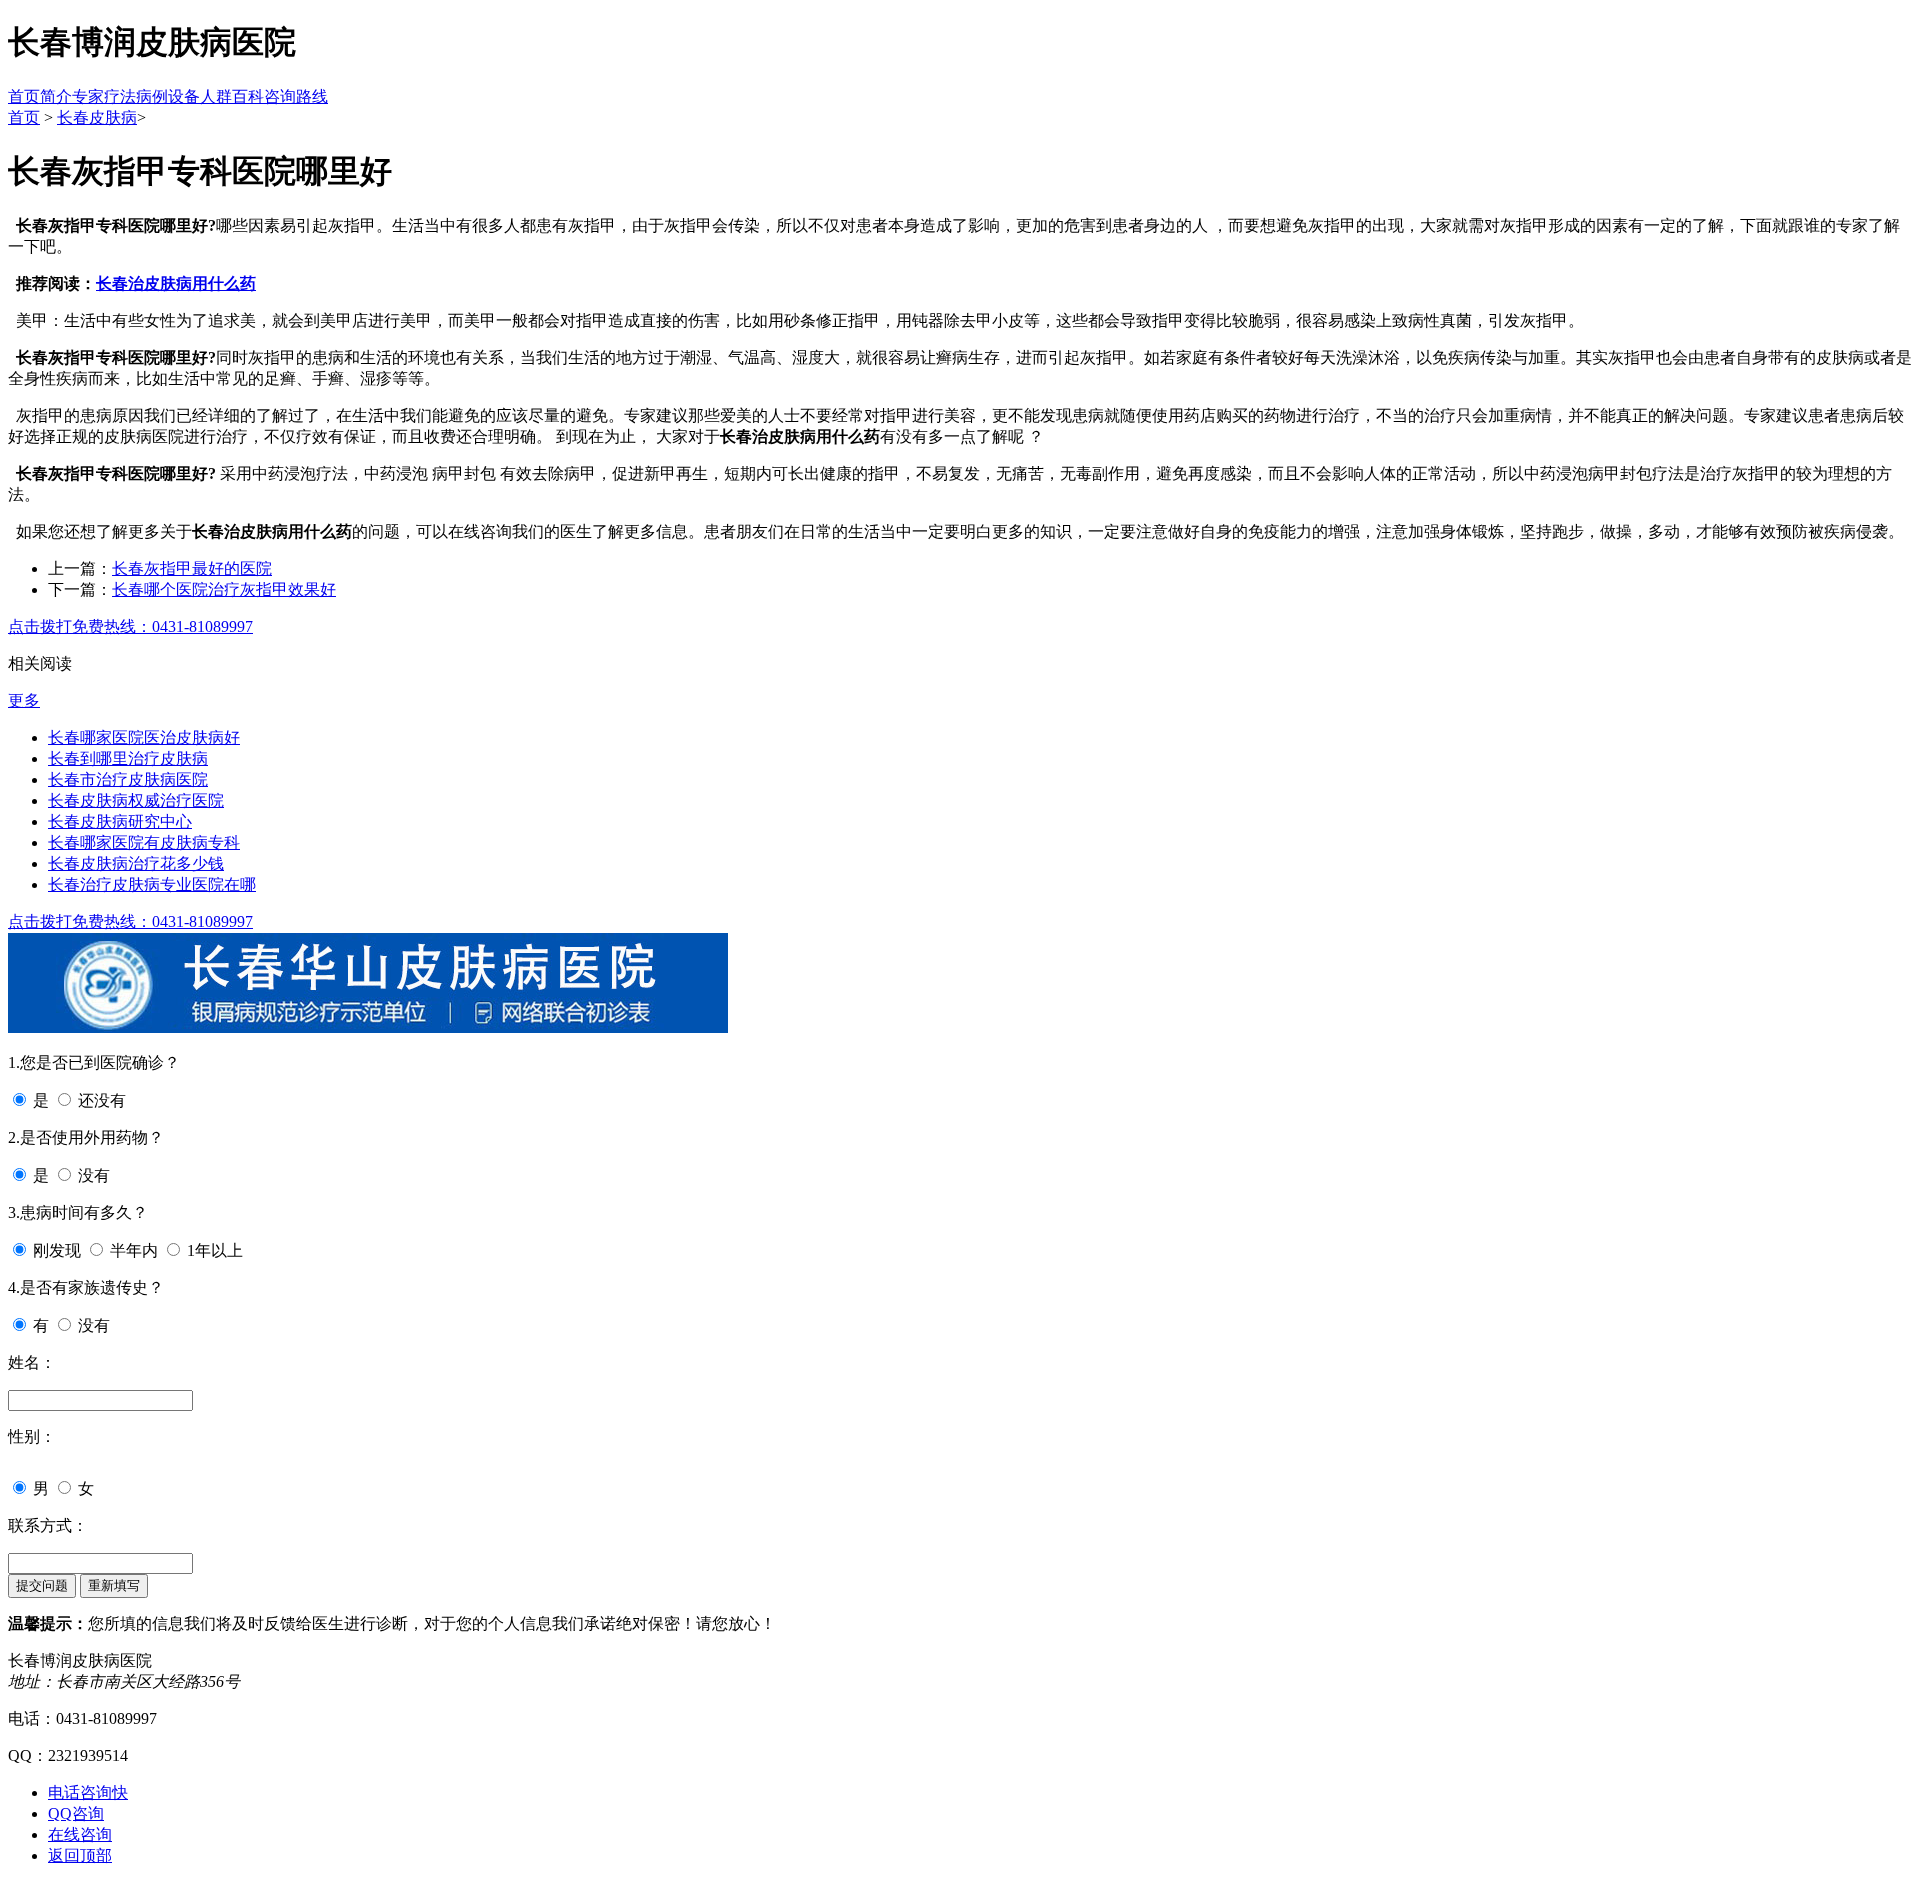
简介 (56, 96)
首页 (24, 96)
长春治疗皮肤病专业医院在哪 (152, 884)
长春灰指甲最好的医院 (192, 568)
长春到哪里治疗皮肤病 (128, 758)
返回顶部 (80, 1855)
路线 (312, 96)
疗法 (120, 96)
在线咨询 (80, 1834)
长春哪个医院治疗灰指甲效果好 (224, 589)
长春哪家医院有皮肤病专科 (144, 842)
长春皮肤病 (97, 117)
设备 (184, 96)
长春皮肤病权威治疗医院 (136, 800)
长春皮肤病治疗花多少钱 (136, 863)
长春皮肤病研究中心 (120, 821)
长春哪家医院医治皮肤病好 (144, 737)
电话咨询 (88, 1792)
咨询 (280, 96)
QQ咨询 (76, 1813)
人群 (216, 96)
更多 (24, 700)
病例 (152, 96)
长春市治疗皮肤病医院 (128, 779)
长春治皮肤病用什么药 (176, 283)
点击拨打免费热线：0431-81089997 (130, 626)
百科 (248, 96)
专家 (88, 96)
